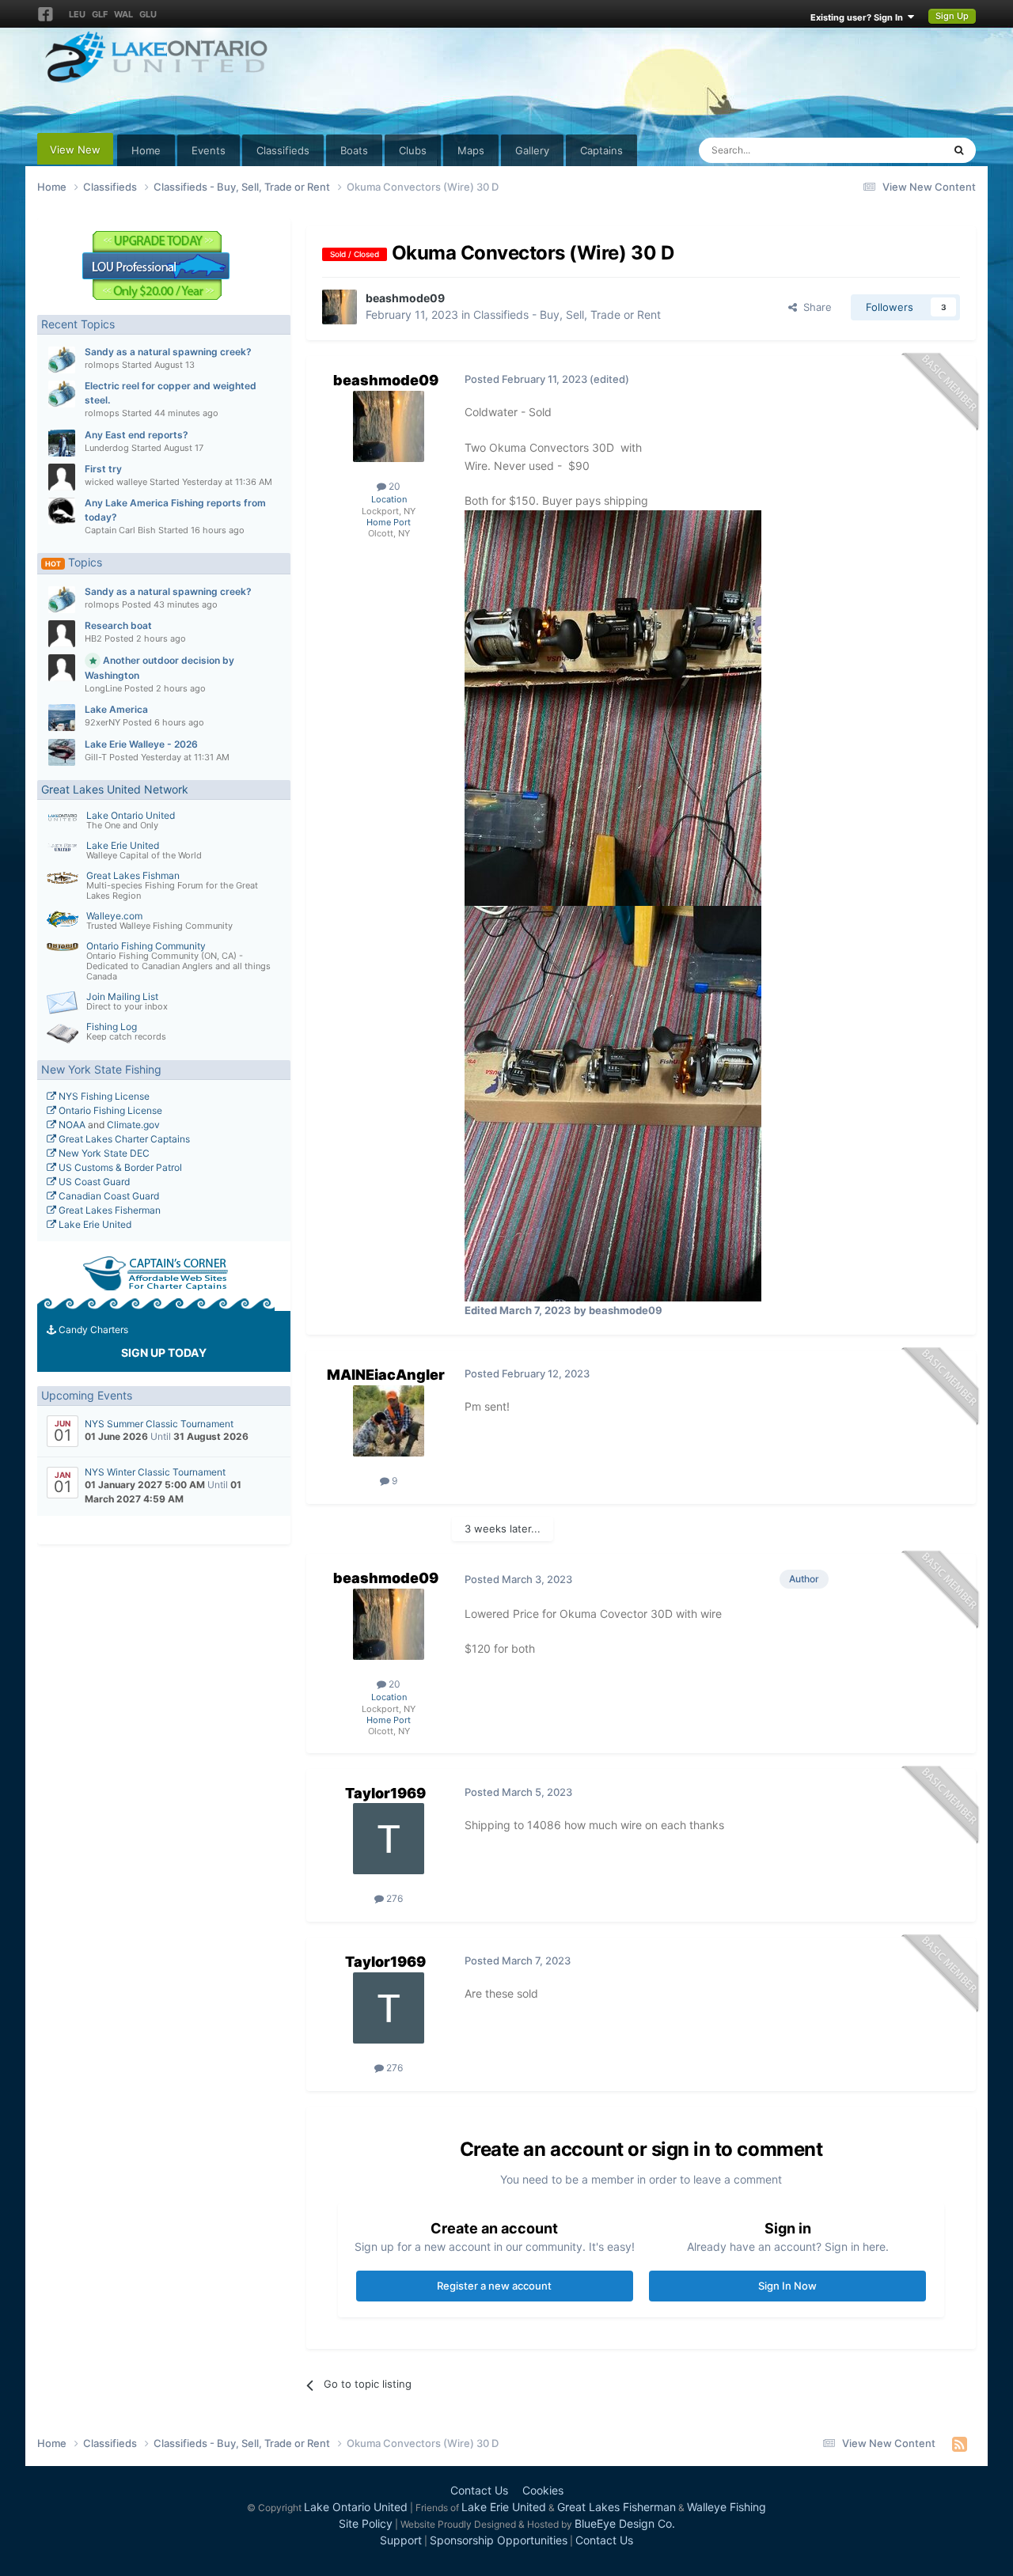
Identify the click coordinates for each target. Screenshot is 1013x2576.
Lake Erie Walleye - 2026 (141, 744)
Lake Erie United (123, 845)
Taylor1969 (385, 1793)
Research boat (118, 625)
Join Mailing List (122, 996)
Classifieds (283, 150)
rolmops (102, 365)
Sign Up (952, 16)
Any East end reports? (137, 435)
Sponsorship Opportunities (499, 2540)
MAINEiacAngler (386, 1375)
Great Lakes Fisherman (108, 1210)
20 (393, 486)
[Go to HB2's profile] (62, 634)
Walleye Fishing (727, 2507)
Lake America (116, 709)
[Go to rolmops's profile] (62, 360)
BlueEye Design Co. (625, 2523)
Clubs (413, 150)
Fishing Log (112, 1027)
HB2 (93, 638)
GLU (148, 14)
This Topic (897, 150)
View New (75, 150)
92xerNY (102, 722)
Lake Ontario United (131, 815)
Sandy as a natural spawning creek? (168, 352)
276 (393, 1898)
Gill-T (96, 757)
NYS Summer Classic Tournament (159, 1424)
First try (103, 469)
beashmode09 (405, 298)
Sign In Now (787, 2286)
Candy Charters (92, 1330)
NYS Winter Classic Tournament (155, 1472)
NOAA (71, 1125)
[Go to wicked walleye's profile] (62, 477)
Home (146, 150)
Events (209, 150)
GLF (100, 14)
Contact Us (479, 2490)
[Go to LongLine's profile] (62, 668)
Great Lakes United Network (115, 789)
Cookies (543, 2490)
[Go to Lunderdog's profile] (62, 443)
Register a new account (494, 2286)
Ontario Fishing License (109, 1110)
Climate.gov (133, 1125)
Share (814, 307)
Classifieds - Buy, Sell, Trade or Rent (567, 314)
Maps (471, 150)
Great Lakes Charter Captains (123, 1139)
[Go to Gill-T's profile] (62, 752)
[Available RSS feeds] (960, 2444)
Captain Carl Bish (120, 530)
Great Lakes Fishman (133, 875)
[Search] (959, 150)
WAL (123, 14)
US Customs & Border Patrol (119, 1167)
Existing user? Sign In (859, 17)
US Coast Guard (93, 1182)
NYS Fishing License (103, 1096)
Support (401, 2540)
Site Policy (366, 2523)
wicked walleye (116, 482)
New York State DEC (103, 1153)
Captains (601, 150)
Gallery (532, 150)
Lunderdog (107, 448)
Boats (354, 150)
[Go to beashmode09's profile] (340, 307)
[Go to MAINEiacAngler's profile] (389, 1421)
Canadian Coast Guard (108, 1196)
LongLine (103, 688)
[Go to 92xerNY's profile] (62, 718)
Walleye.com (114, 916)
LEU (77, 14)
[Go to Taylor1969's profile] (389, 1839)
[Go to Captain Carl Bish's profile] (62, 511)
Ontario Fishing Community (146, 946)
